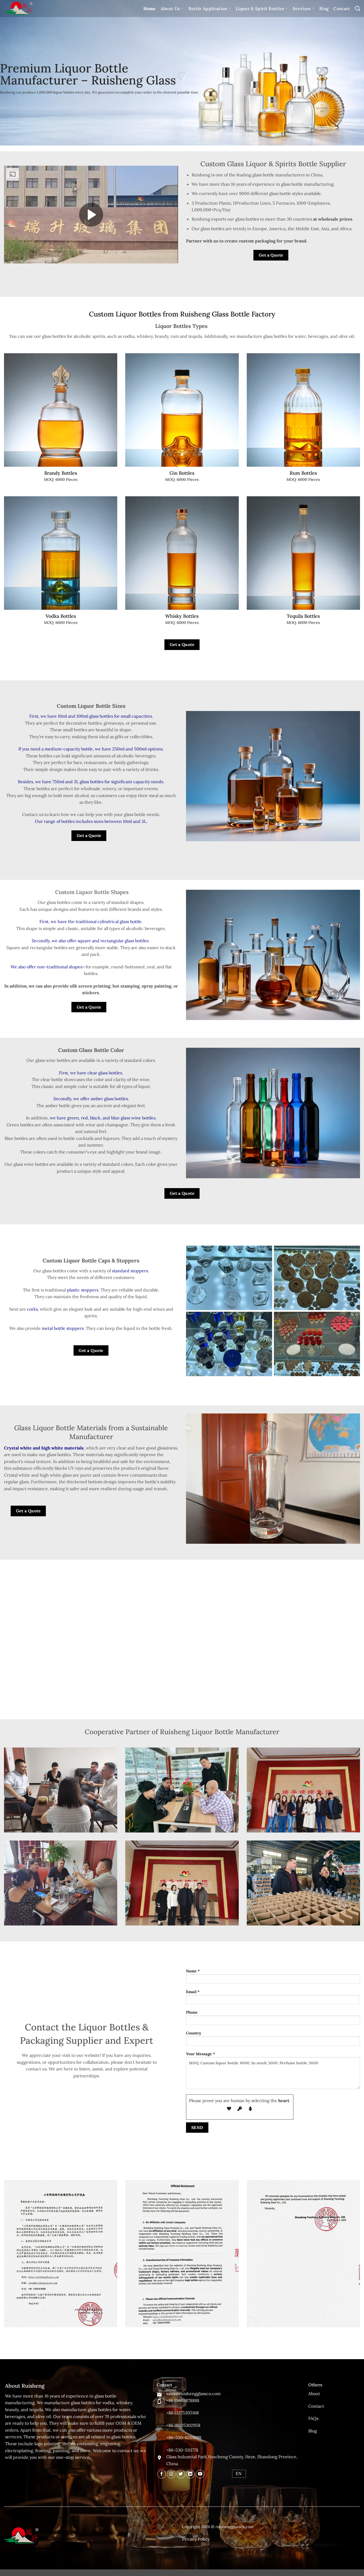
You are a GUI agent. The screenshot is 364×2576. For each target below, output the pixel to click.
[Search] (357, 8)
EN (238, 2473)
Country (194, 2033)
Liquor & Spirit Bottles (260, 9)
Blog (324, 9)
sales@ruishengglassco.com (193, 2394)
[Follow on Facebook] (162, 2474)
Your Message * (201, 2054)
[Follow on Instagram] (171, 2474)
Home (150, 9)
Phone (192, 2012)
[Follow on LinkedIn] (190, 2474)
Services (302, 9)
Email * (193, 1992)
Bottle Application (208, 9)
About (314, 2394)
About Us (170, 9)
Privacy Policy (196, 2539)
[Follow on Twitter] (181, 2474)
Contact (342, 9)
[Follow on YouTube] (200, 2474)
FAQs (313, 2418)
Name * (193, 1971)
